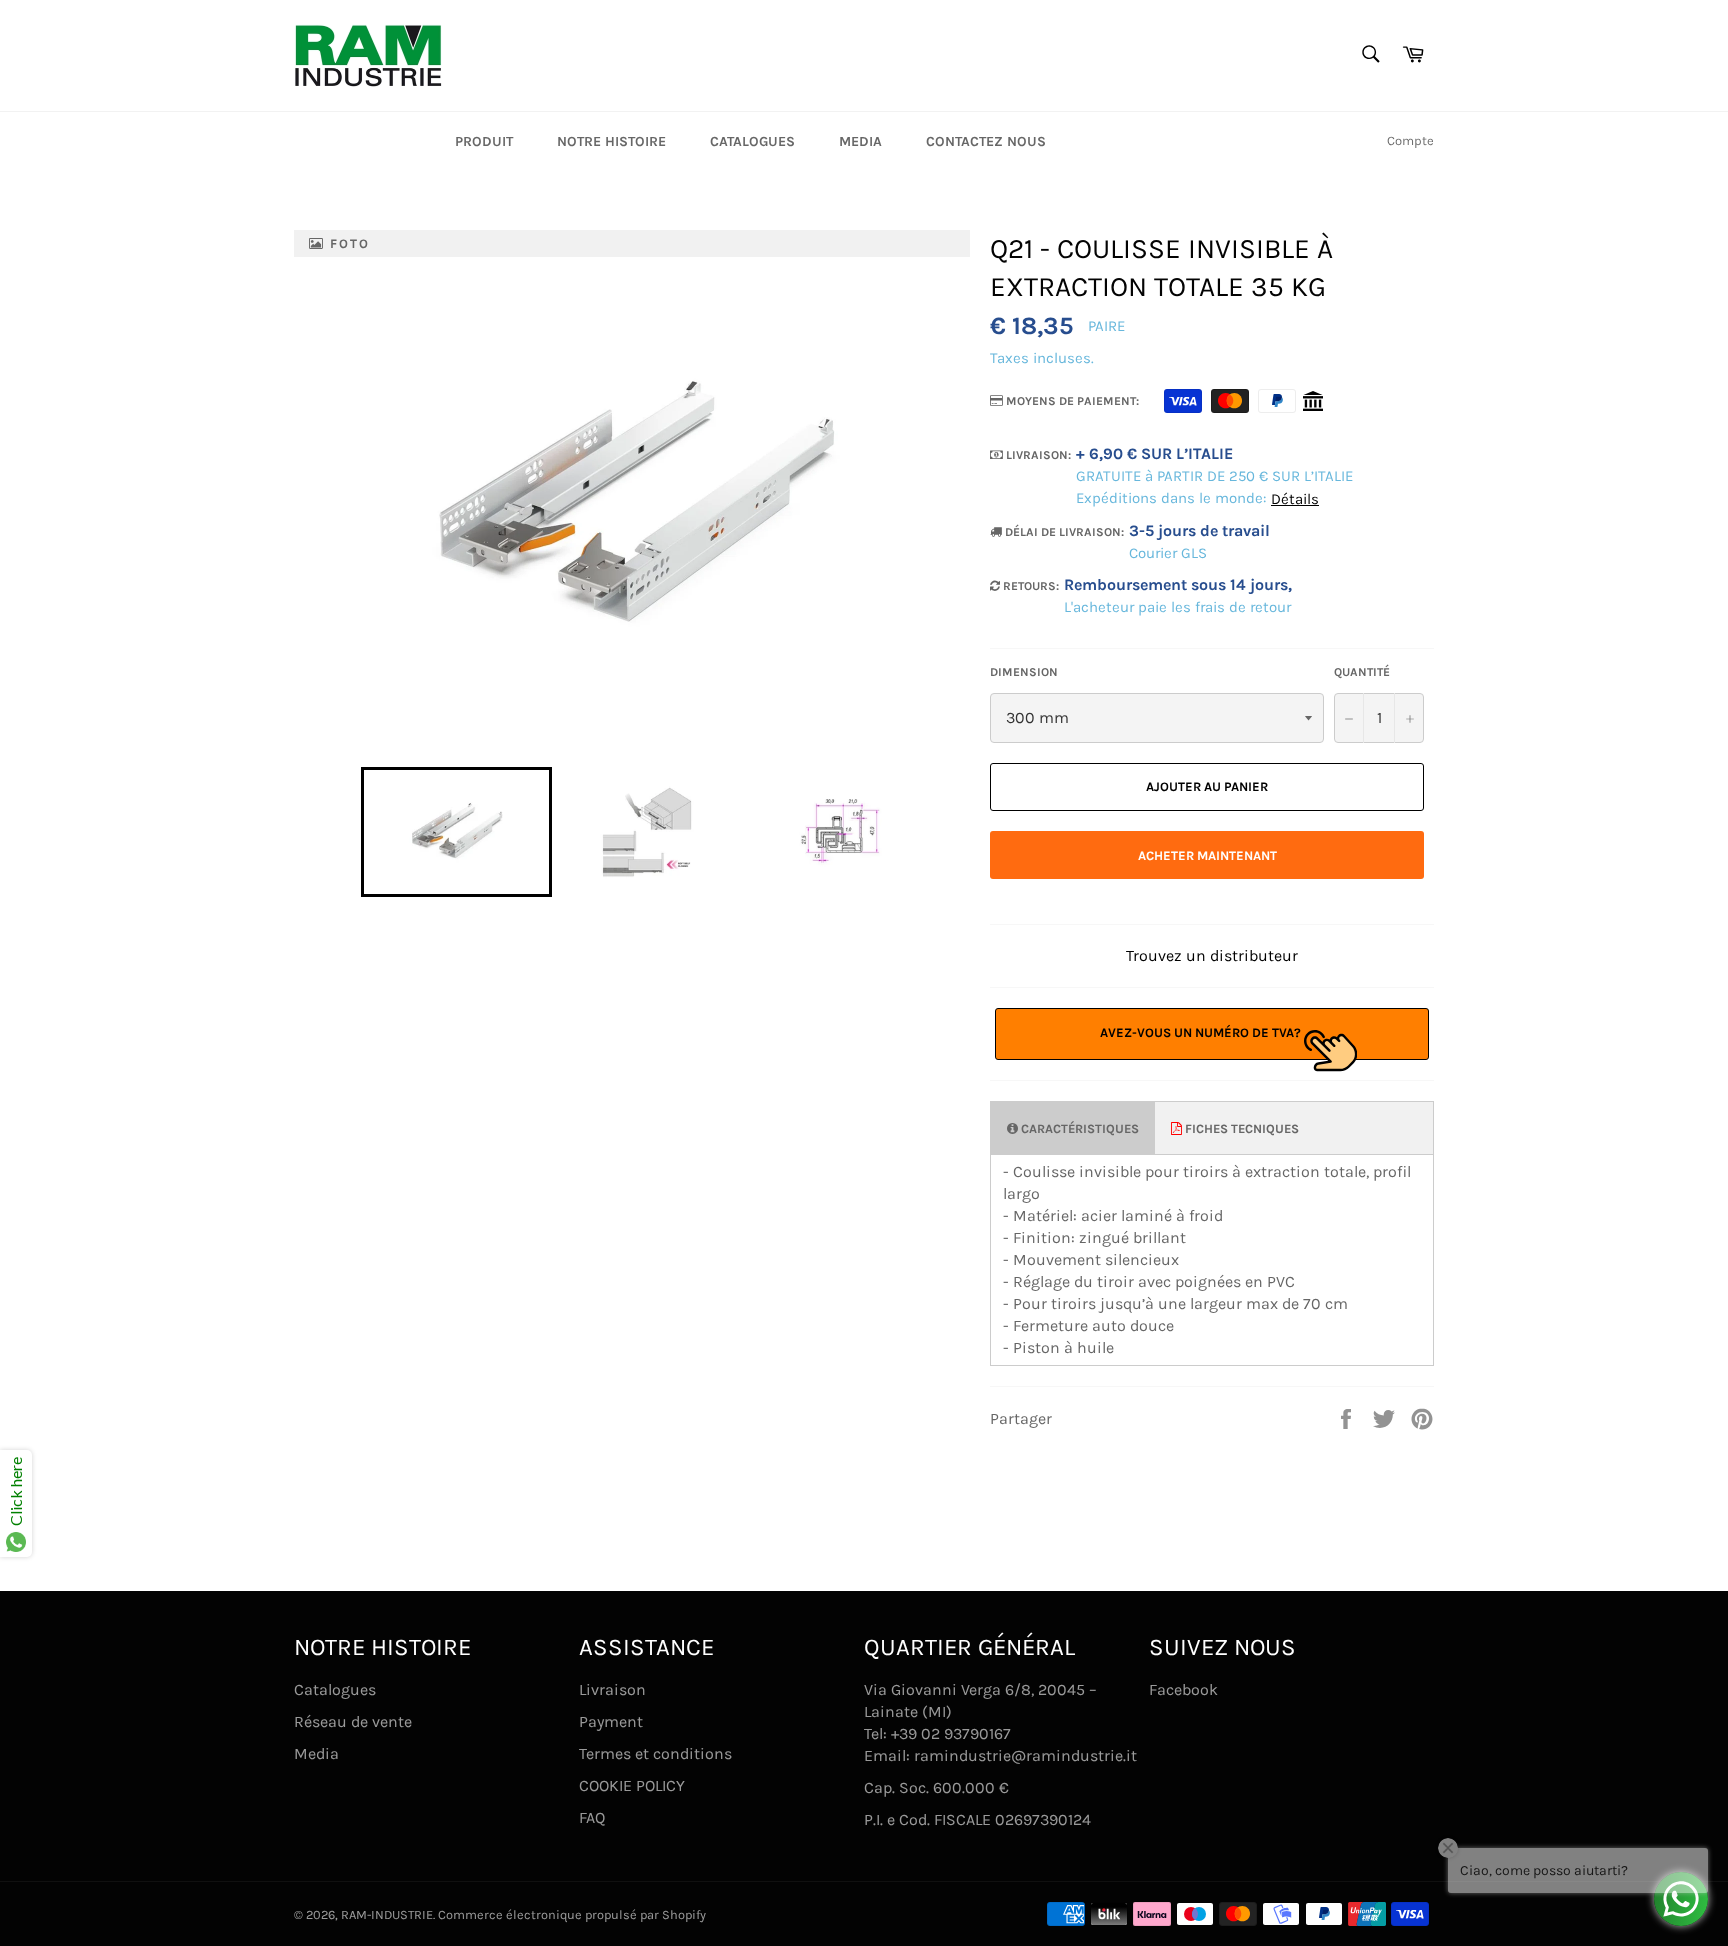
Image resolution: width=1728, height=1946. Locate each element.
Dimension (1024, 672)
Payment (611, 1721)
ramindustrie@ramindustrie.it (1025, 1755)
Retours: (1029, 586)
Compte (1410, 140)
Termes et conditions (655, 1753)
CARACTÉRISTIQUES (1078, 1128)
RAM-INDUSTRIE (387, 1914)
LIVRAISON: (1037, 455)
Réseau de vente (353, 1721)
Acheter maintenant (1207, 855)
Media (860, 141)
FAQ (592, 1817)
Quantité (1362, 672)
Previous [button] (351, 832)
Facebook (1183, 1689)
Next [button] (943, 832)
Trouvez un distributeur (1212, 955)
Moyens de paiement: (1071, 401)
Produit (484, 141)
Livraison (612, 1689)
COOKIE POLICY (632, 1785)
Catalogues (752, 141)
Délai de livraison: (1063, 532)
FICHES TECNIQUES (1240, 1128)
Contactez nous (986, 141)
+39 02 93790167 (951, 1733)
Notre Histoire (611, 141)
